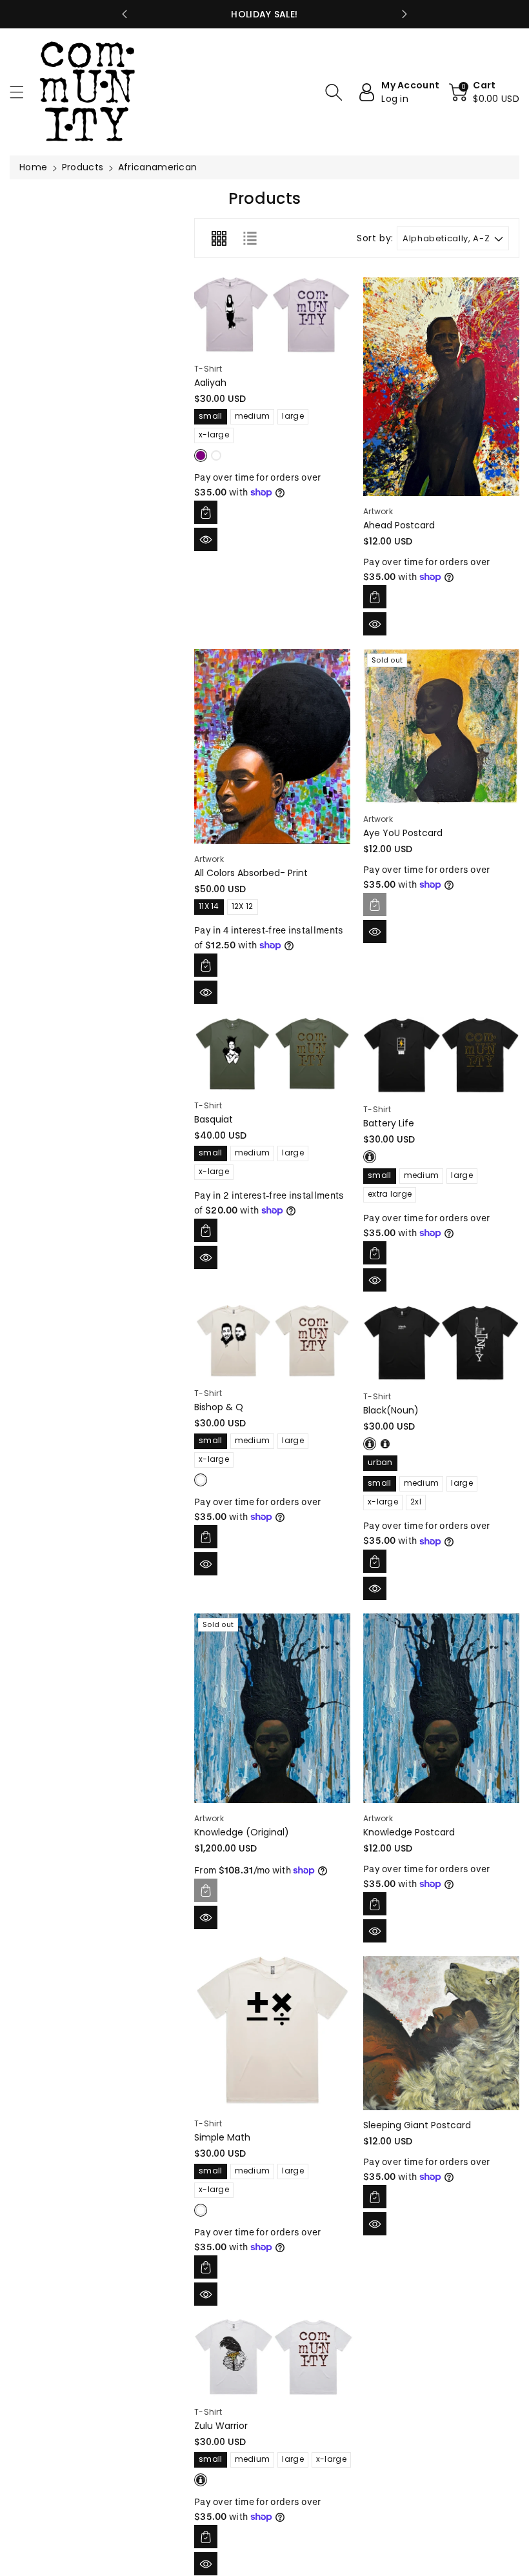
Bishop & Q (219, 1407)
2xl (416, 1502)
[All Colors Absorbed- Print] (272, 746)
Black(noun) (391, 1410)
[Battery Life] (441, 1056)
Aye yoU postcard (403, 833)
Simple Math (222, 2137)
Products (83, 167)
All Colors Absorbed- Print (251, 873)
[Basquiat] (272, 1054)
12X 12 (243, 906)
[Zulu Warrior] (274, 2358)
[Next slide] (404, 14)
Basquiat (214, 1119)
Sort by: (375, 238)
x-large (214, 434)
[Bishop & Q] (272, 1342)
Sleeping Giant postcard (417, 2125)
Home (33, 167)
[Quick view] (206, 539)
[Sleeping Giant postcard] (441, 2033)
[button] (23, 92)
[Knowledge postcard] (441, 1708)
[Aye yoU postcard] (441, 726)
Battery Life (389, 1123)
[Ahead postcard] (441, 387)
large (293, 416)
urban (380, 1462)
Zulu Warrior (221, 2426)
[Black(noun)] (441, 1343)
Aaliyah (210, 383)
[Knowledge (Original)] (272, 1708)
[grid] (219, 238)
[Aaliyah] (272, 315)
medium (253, 416)
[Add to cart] (206, 512)
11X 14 (209, 906)
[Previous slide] (125, 14)
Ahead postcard (399, 525)
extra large (390, 1194)
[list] (250, 238)
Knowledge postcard (409, 1832)
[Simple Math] (272, 2032)
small (211, 416)
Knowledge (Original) (242, 1832)
